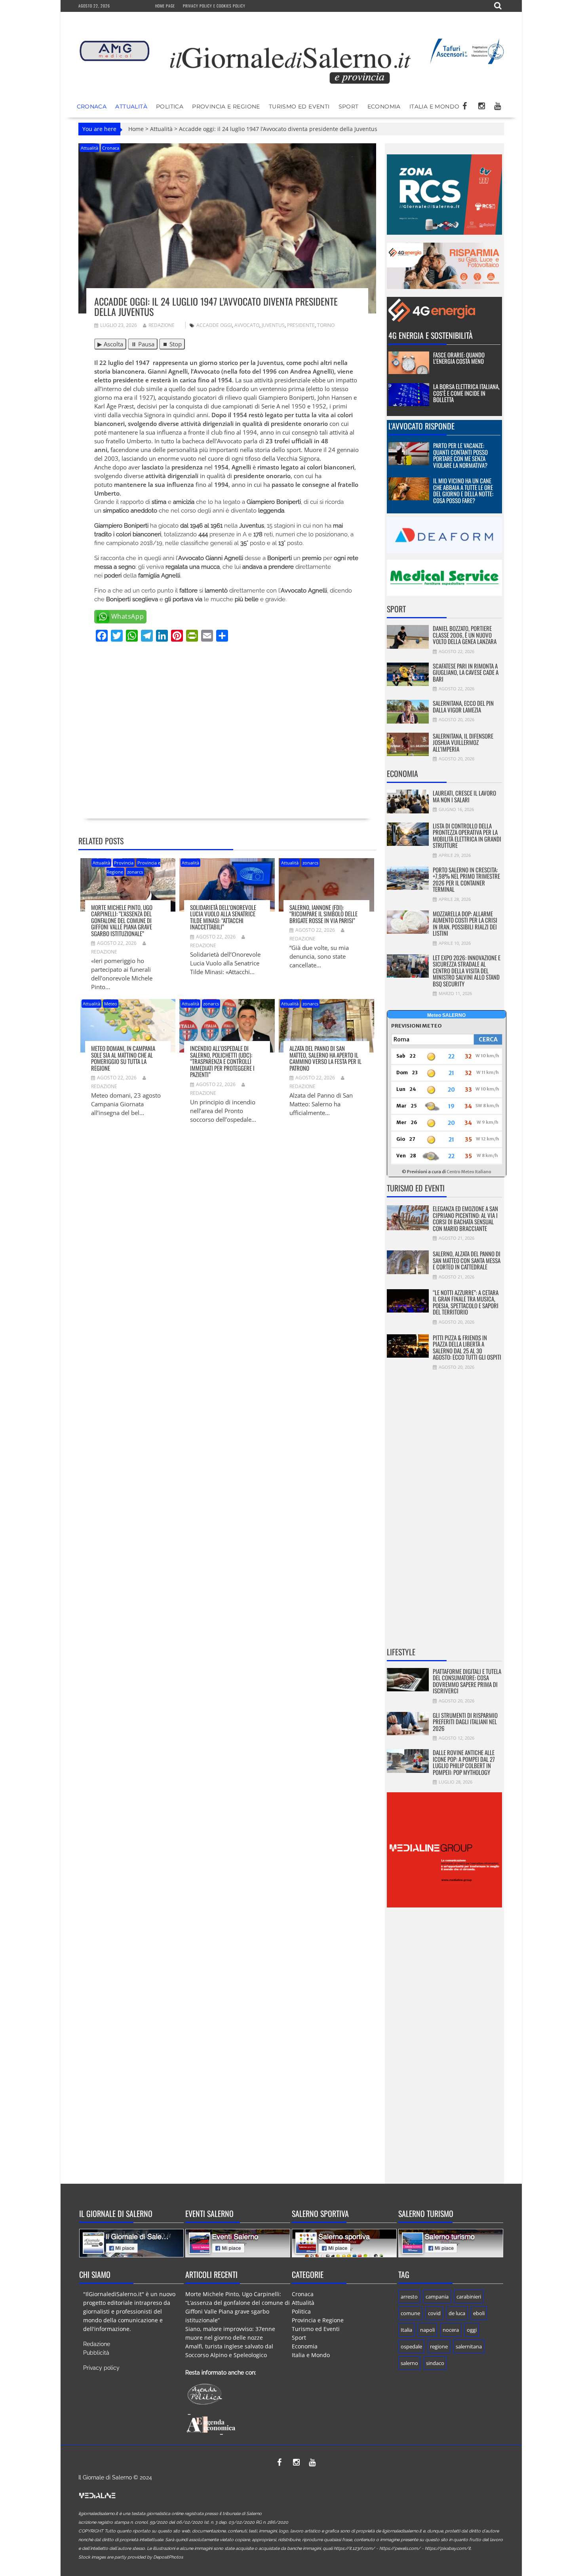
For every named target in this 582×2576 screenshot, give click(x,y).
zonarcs (135, 872)
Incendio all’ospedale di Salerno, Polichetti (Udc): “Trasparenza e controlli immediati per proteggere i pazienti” (222, 1061)
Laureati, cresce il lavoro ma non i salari (464, 796)
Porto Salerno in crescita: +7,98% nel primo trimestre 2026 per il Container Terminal (466, 880)
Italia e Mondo (435, 106)
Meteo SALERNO (446, 1015)
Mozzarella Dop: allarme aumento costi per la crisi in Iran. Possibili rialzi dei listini (465, 923)
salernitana (469, 2346)
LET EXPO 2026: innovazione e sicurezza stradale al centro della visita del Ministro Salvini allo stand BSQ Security (467, 971)
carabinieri (469, 2297)
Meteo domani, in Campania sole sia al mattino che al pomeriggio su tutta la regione (123, 1058)
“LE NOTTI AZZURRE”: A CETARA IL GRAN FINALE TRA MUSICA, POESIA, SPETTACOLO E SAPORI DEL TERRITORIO (466, 1302)
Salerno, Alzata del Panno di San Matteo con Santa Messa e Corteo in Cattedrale (467, 1260)
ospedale (411, 2346)
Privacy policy (101, 2368)
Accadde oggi (214, 325)
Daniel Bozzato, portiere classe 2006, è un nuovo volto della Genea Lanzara (465, 635)
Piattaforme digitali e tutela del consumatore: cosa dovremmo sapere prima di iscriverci (467, 1681)
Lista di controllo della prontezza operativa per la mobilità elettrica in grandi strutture (467, 836)
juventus (273, 325)
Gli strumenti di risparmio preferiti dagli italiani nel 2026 (465, 1722)
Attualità (131, 106)
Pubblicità (96, 2353)
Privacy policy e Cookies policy (214, 6)
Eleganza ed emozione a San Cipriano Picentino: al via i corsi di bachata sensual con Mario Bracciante (465, 1218)
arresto (409, 2297)
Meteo (111, 1004)
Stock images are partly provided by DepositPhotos (131, 2557)
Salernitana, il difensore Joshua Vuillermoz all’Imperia (463, 742)
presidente (301, 325)
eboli (479, 2313)
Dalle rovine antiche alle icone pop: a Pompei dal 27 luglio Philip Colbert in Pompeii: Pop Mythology (464, 1762)
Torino (326, 325)
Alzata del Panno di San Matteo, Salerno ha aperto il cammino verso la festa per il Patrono (325, 1058)
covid (434, 2313)
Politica (170, 106)
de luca (457, 2313)
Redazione (162, 325)
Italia (406, 2330)
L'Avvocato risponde (421, 426)
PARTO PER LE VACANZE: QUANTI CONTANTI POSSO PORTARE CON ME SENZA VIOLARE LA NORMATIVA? (460, 455)
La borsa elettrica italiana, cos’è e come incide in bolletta (466, 393)
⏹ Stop (172, 344)
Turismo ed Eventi (299, 106)
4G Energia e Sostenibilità (431, 335)
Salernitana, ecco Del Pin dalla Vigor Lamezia (463, 706)
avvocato (247, 325)
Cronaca (92, 106)
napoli (427, 2330)
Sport (349, 106)
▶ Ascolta (110, 344)
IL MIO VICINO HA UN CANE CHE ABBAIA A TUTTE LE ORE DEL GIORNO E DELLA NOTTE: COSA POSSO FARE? (463, 490)
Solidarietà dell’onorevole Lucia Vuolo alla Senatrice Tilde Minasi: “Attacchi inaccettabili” (223, 917)
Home (136, 129)
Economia (384, 106)
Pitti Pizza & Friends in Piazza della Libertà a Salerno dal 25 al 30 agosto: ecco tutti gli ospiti (467, 1347)
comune (410, 2313)
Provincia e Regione (226, 106)
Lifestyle (401, 1652)
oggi (472, 2330)
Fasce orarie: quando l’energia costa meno (459, 358)
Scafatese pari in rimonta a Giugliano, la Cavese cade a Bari (466, 672)
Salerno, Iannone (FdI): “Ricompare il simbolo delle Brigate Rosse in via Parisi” (323, 914)
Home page (165, 6)
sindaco (435, 2363)
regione (439, 2346)
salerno (409, 2363)
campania (437, 2297)
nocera (451, 2330)
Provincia (124, 863)
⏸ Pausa (143, 344)
